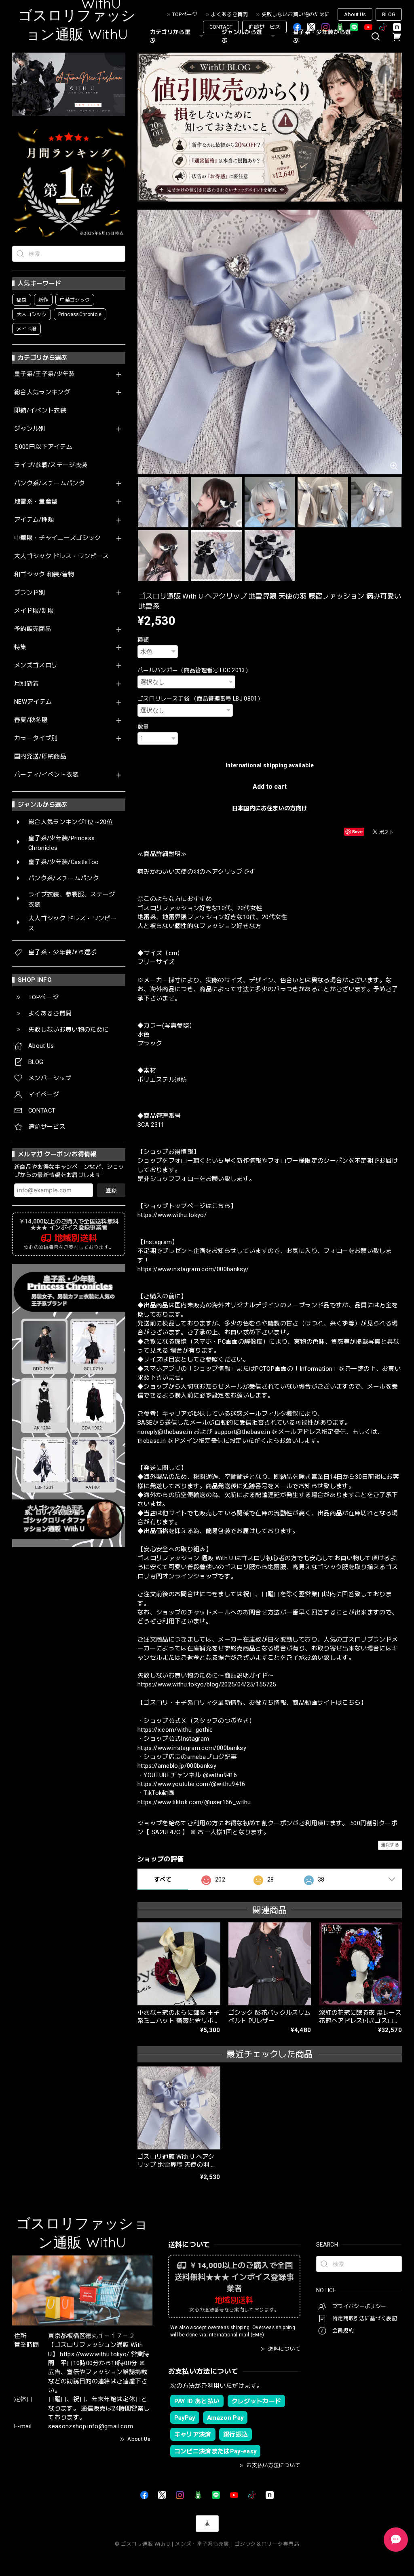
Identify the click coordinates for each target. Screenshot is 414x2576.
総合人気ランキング (42, 392)
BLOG (389, 14)
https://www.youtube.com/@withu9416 (191, 1784)
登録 (111, 1190)
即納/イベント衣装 (40, 411)
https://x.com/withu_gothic (175, 1730)
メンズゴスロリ (36, 666)
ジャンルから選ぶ (242, 36)
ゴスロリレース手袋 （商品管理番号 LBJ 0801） (200, 699)
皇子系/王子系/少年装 (45, 374)
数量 (143, 727)
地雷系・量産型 (36, 502)
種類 (143, 640)
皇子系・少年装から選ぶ (322, 36)
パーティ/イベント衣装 (46, 775)
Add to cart (270, 787)
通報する (390, 1845)
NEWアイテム (33, 702)
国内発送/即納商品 (40, 757)
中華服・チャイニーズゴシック (58, 538)
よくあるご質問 (229, 14)
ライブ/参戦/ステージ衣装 (51, 465)
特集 (20, 647)
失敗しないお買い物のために (296, 14)
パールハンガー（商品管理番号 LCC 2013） (194, 670)
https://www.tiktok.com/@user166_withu (194, 1802)
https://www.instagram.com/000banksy (192, 1748)
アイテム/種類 (34, 520)
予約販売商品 (33, 629)
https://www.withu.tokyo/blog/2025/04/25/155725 (207, 1684)
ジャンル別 (30, 429)
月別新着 (26, 684)
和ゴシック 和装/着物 (44, 574)
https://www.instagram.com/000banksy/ (193, 1269)
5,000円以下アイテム (43, 447)
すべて (163, 1879)
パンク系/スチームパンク (50, 483)
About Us (355, 14)
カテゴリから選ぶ (170, 36)
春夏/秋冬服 (31, 720)
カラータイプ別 (36, 738)
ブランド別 (30, 593)
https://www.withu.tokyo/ (172, 1215)
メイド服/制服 (34, 611)
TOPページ (185, 14)
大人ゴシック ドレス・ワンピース (61, 556)
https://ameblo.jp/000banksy (177, 1766)
